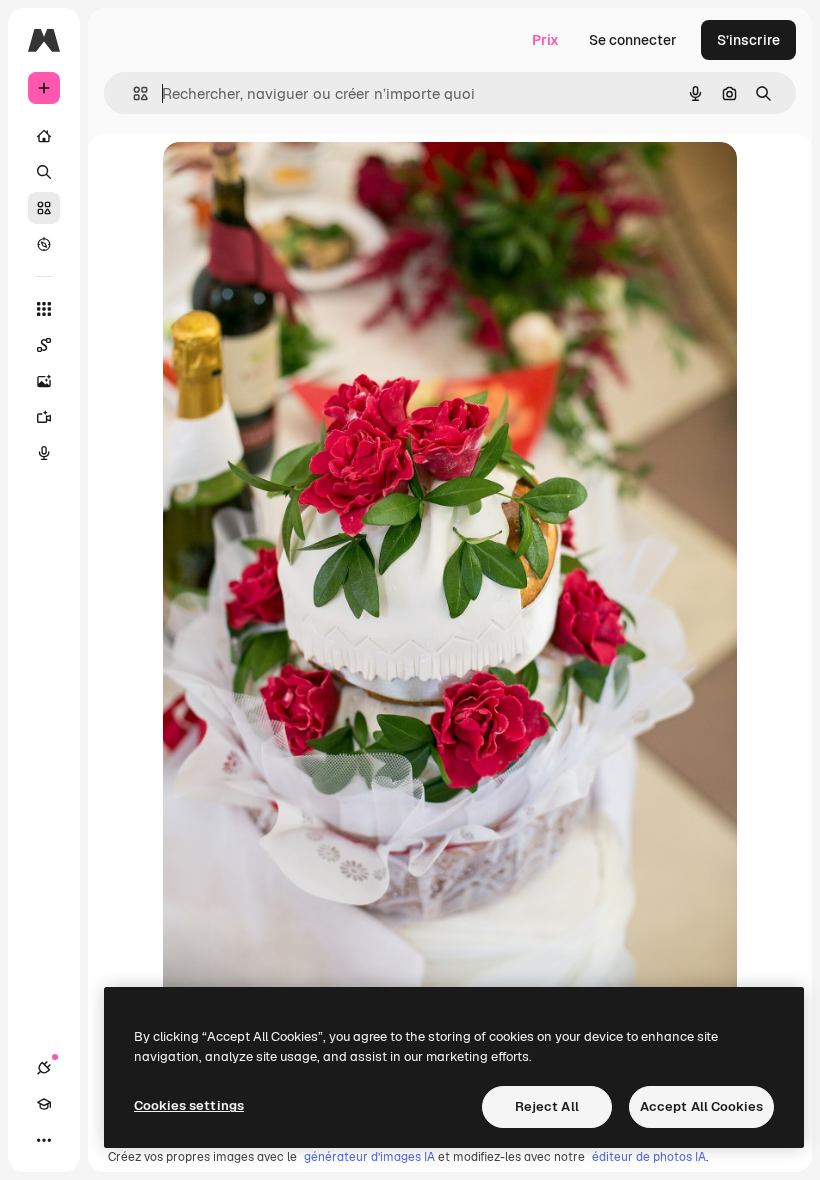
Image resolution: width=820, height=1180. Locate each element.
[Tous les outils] (44, 309)
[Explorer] (44, 244)
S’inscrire (748, 40)
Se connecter (633, 40)
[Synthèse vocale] (44, 453)
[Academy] (44, 1104)
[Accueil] (44, 136)
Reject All (547, 1106)
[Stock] (44, 208)
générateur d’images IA (369, 1157)
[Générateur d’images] (44, 381)
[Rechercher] (44, 172)
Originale (295, 179)
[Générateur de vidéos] (44, 417)
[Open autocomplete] (132, 93)
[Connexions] (44, 1068)
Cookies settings (189, 1105)
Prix (545, 40)
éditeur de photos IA (649, 1157)
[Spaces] (44, 345)
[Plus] (44, 1140)
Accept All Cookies (701, 1106)
